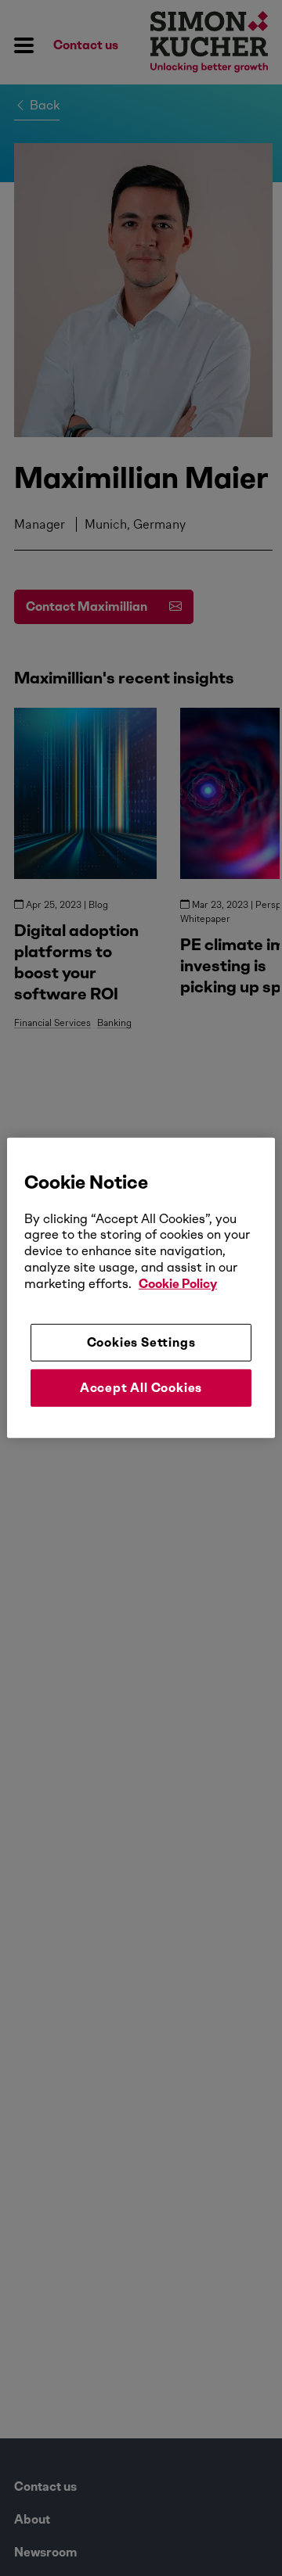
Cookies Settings (141, 1342)
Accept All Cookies (141, 1388)
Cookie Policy (178, 1284)
